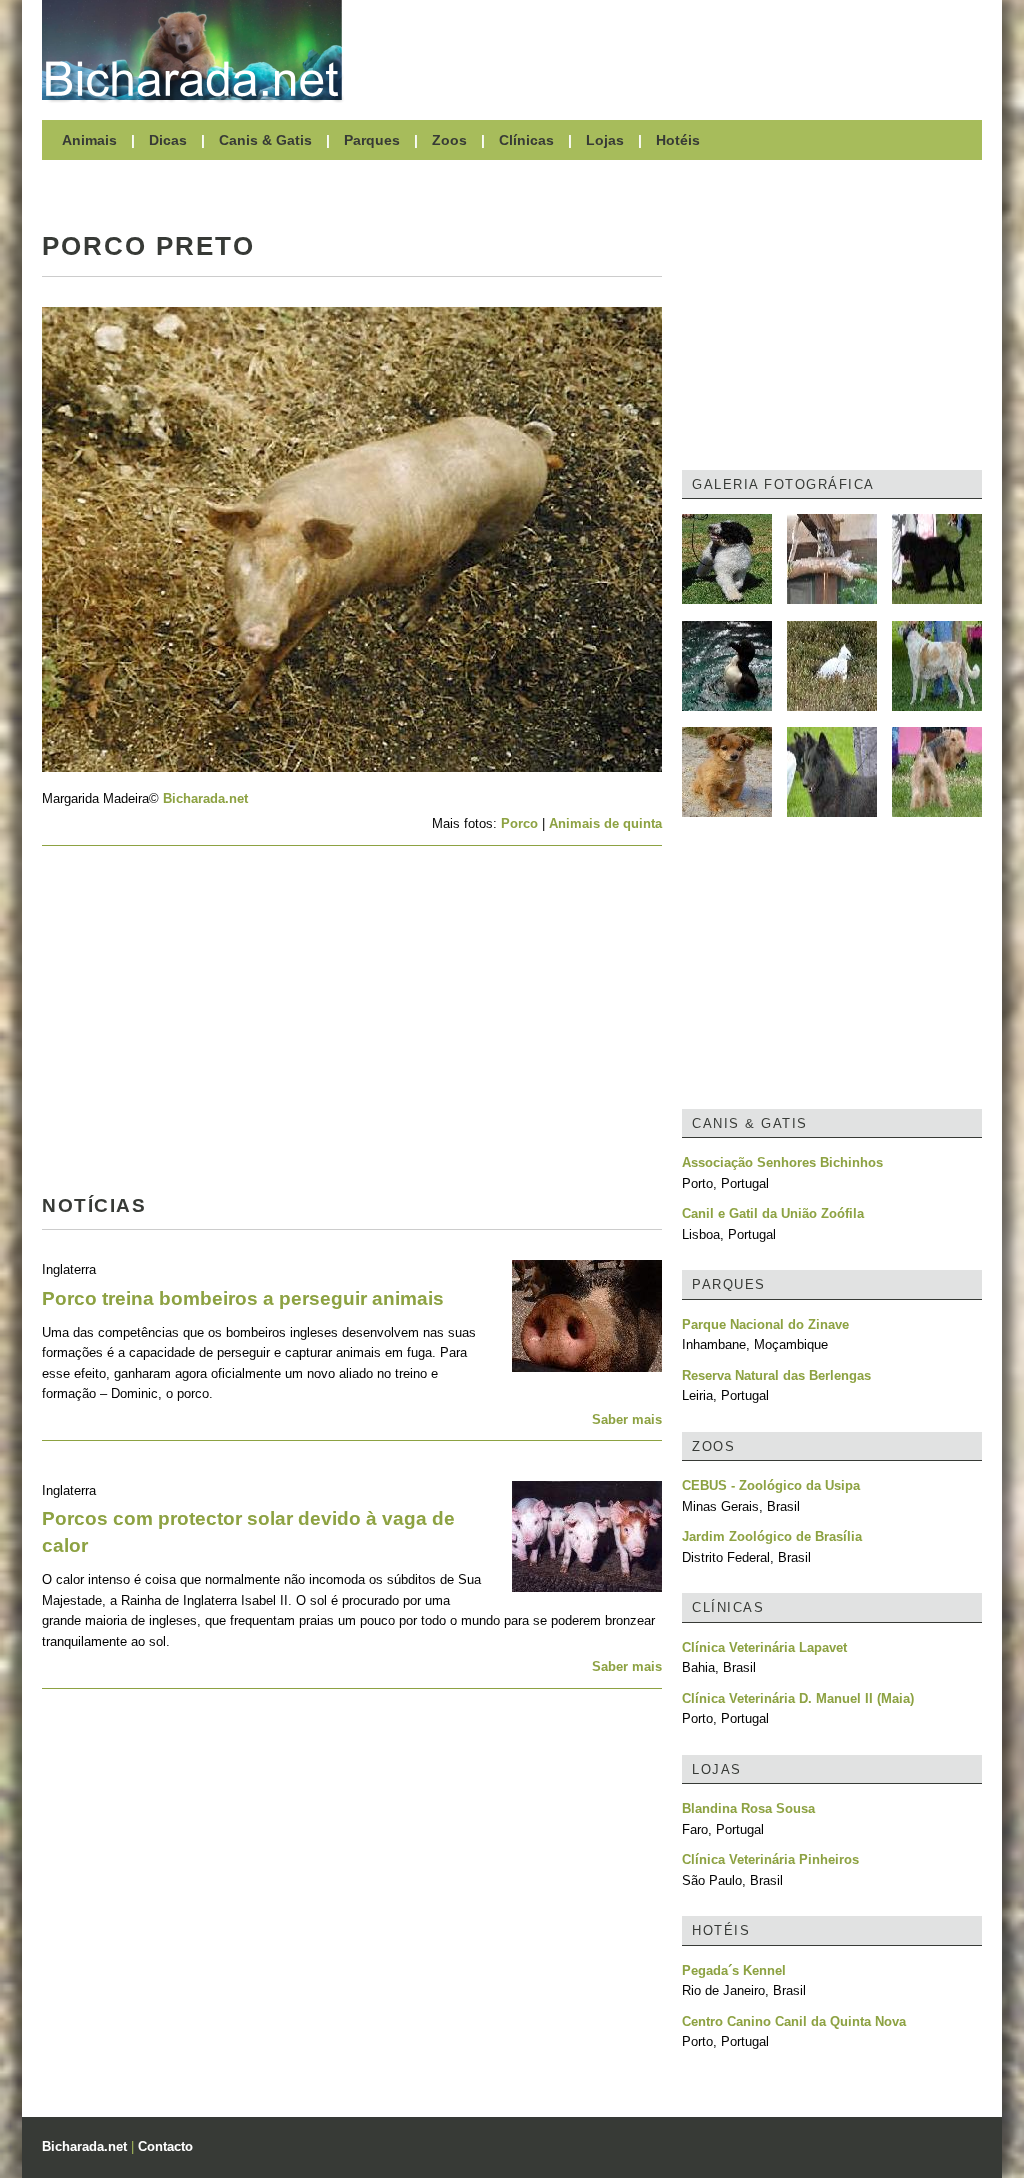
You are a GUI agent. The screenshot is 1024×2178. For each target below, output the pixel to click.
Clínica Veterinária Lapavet (764, 1647)
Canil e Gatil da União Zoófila (773, 1213)
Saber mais (627, 1419)
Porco (519, 823)
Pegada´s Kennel (734, 1970)
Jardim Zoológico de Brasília (772, 1536)
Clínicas (526, 140)
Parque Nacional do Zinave (765, 1324)
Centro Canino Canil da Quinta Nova (794, 2021)
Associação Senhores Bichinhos (782, 1162)
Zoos (449, 140)
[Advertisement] (672, 50)
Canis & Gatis (265, 140)
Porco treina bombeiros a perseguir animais (243, 1298)
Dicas (168, 140)
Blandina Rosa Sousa (748, 1808)
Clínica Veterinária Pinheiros (770, 1859)
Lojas (605, 140)
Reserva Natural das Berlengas (776, 1375)
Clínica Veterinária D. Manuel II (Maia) (798, 1698)
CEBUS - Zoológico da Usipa (771, 1485)
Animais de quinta (605, 823)
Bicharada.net (205, 798)
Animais (89, 140)
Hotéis (678, 140)
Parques (372, 140)
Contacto (165, 2146)
